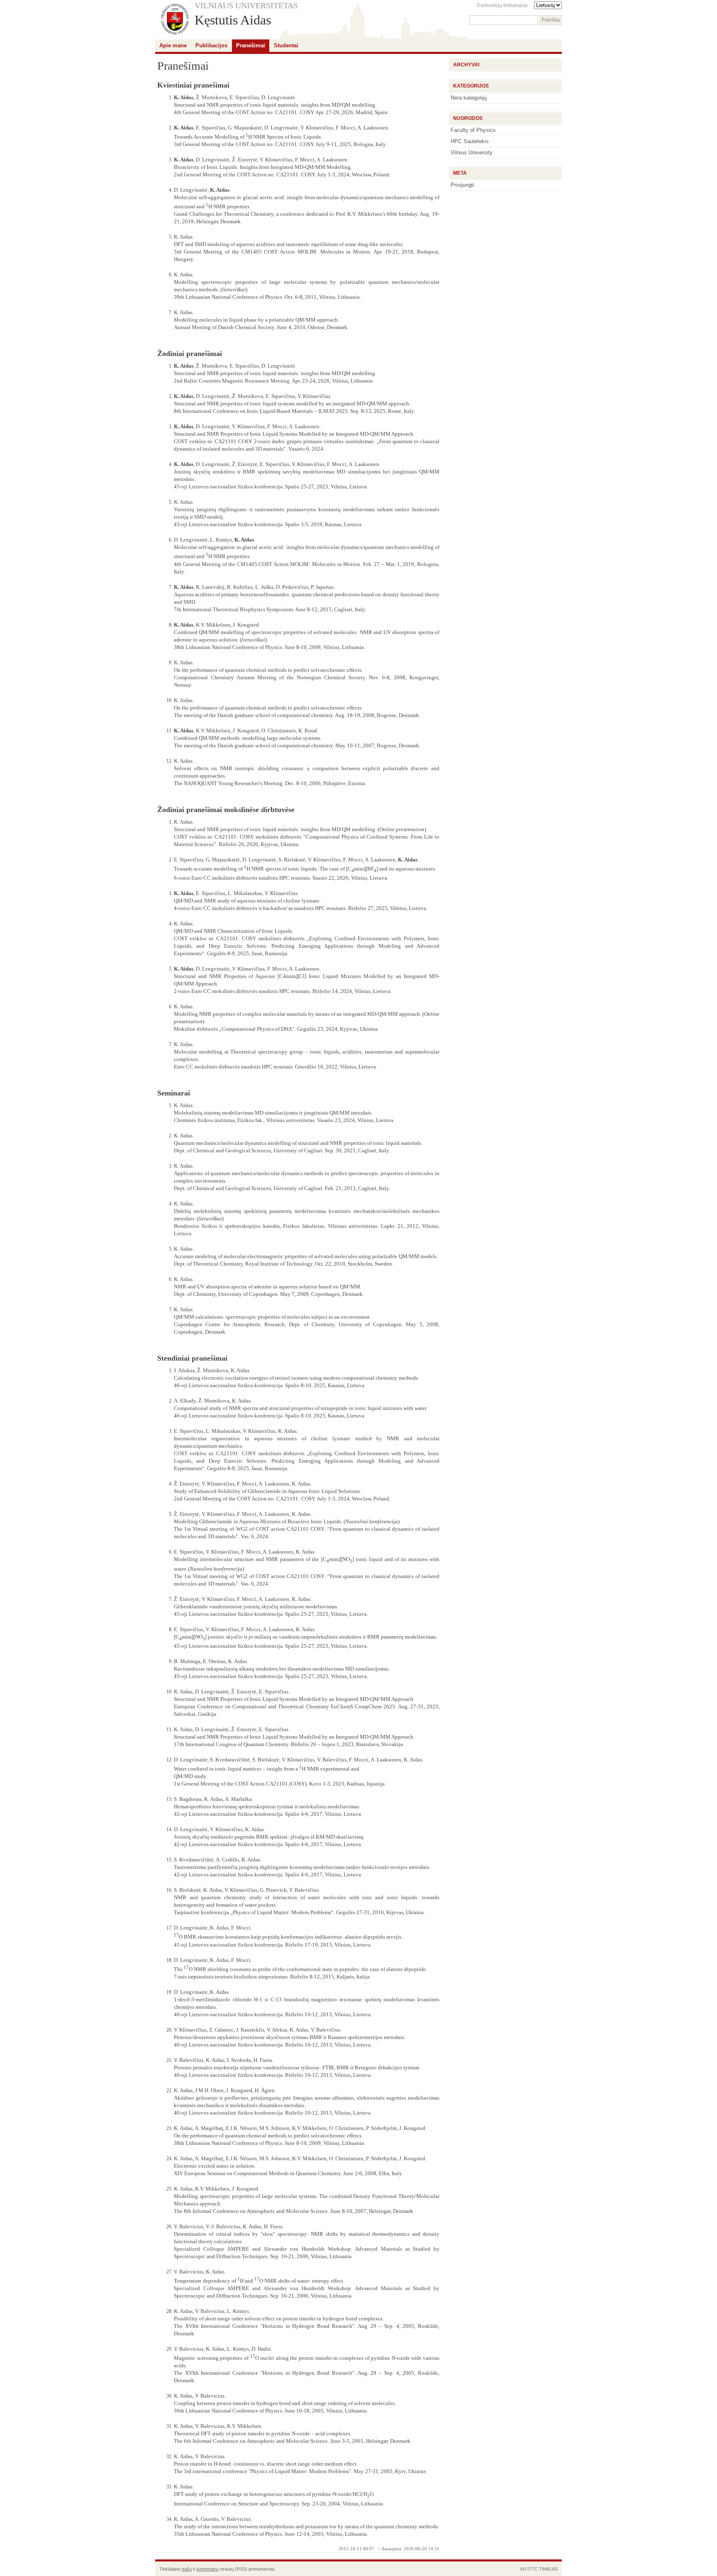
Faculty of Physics (473, 130)
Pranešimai (251, 45)
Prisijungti (462, 185)
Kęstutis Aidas (233, 20)
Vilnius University (472, 152)
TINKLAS (548, 2569)
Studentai (286, 45)
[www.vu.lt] (175, 20)
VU (523, 2569)
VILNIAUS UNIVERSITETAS (246, 5)
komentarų (207, 2569)
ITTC (533, 2569)
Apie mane (173, 45)
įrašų (187, 2569)
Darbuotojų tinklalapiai (502, 5)
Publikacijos (211, 45)
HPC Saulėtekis (470, 141)
